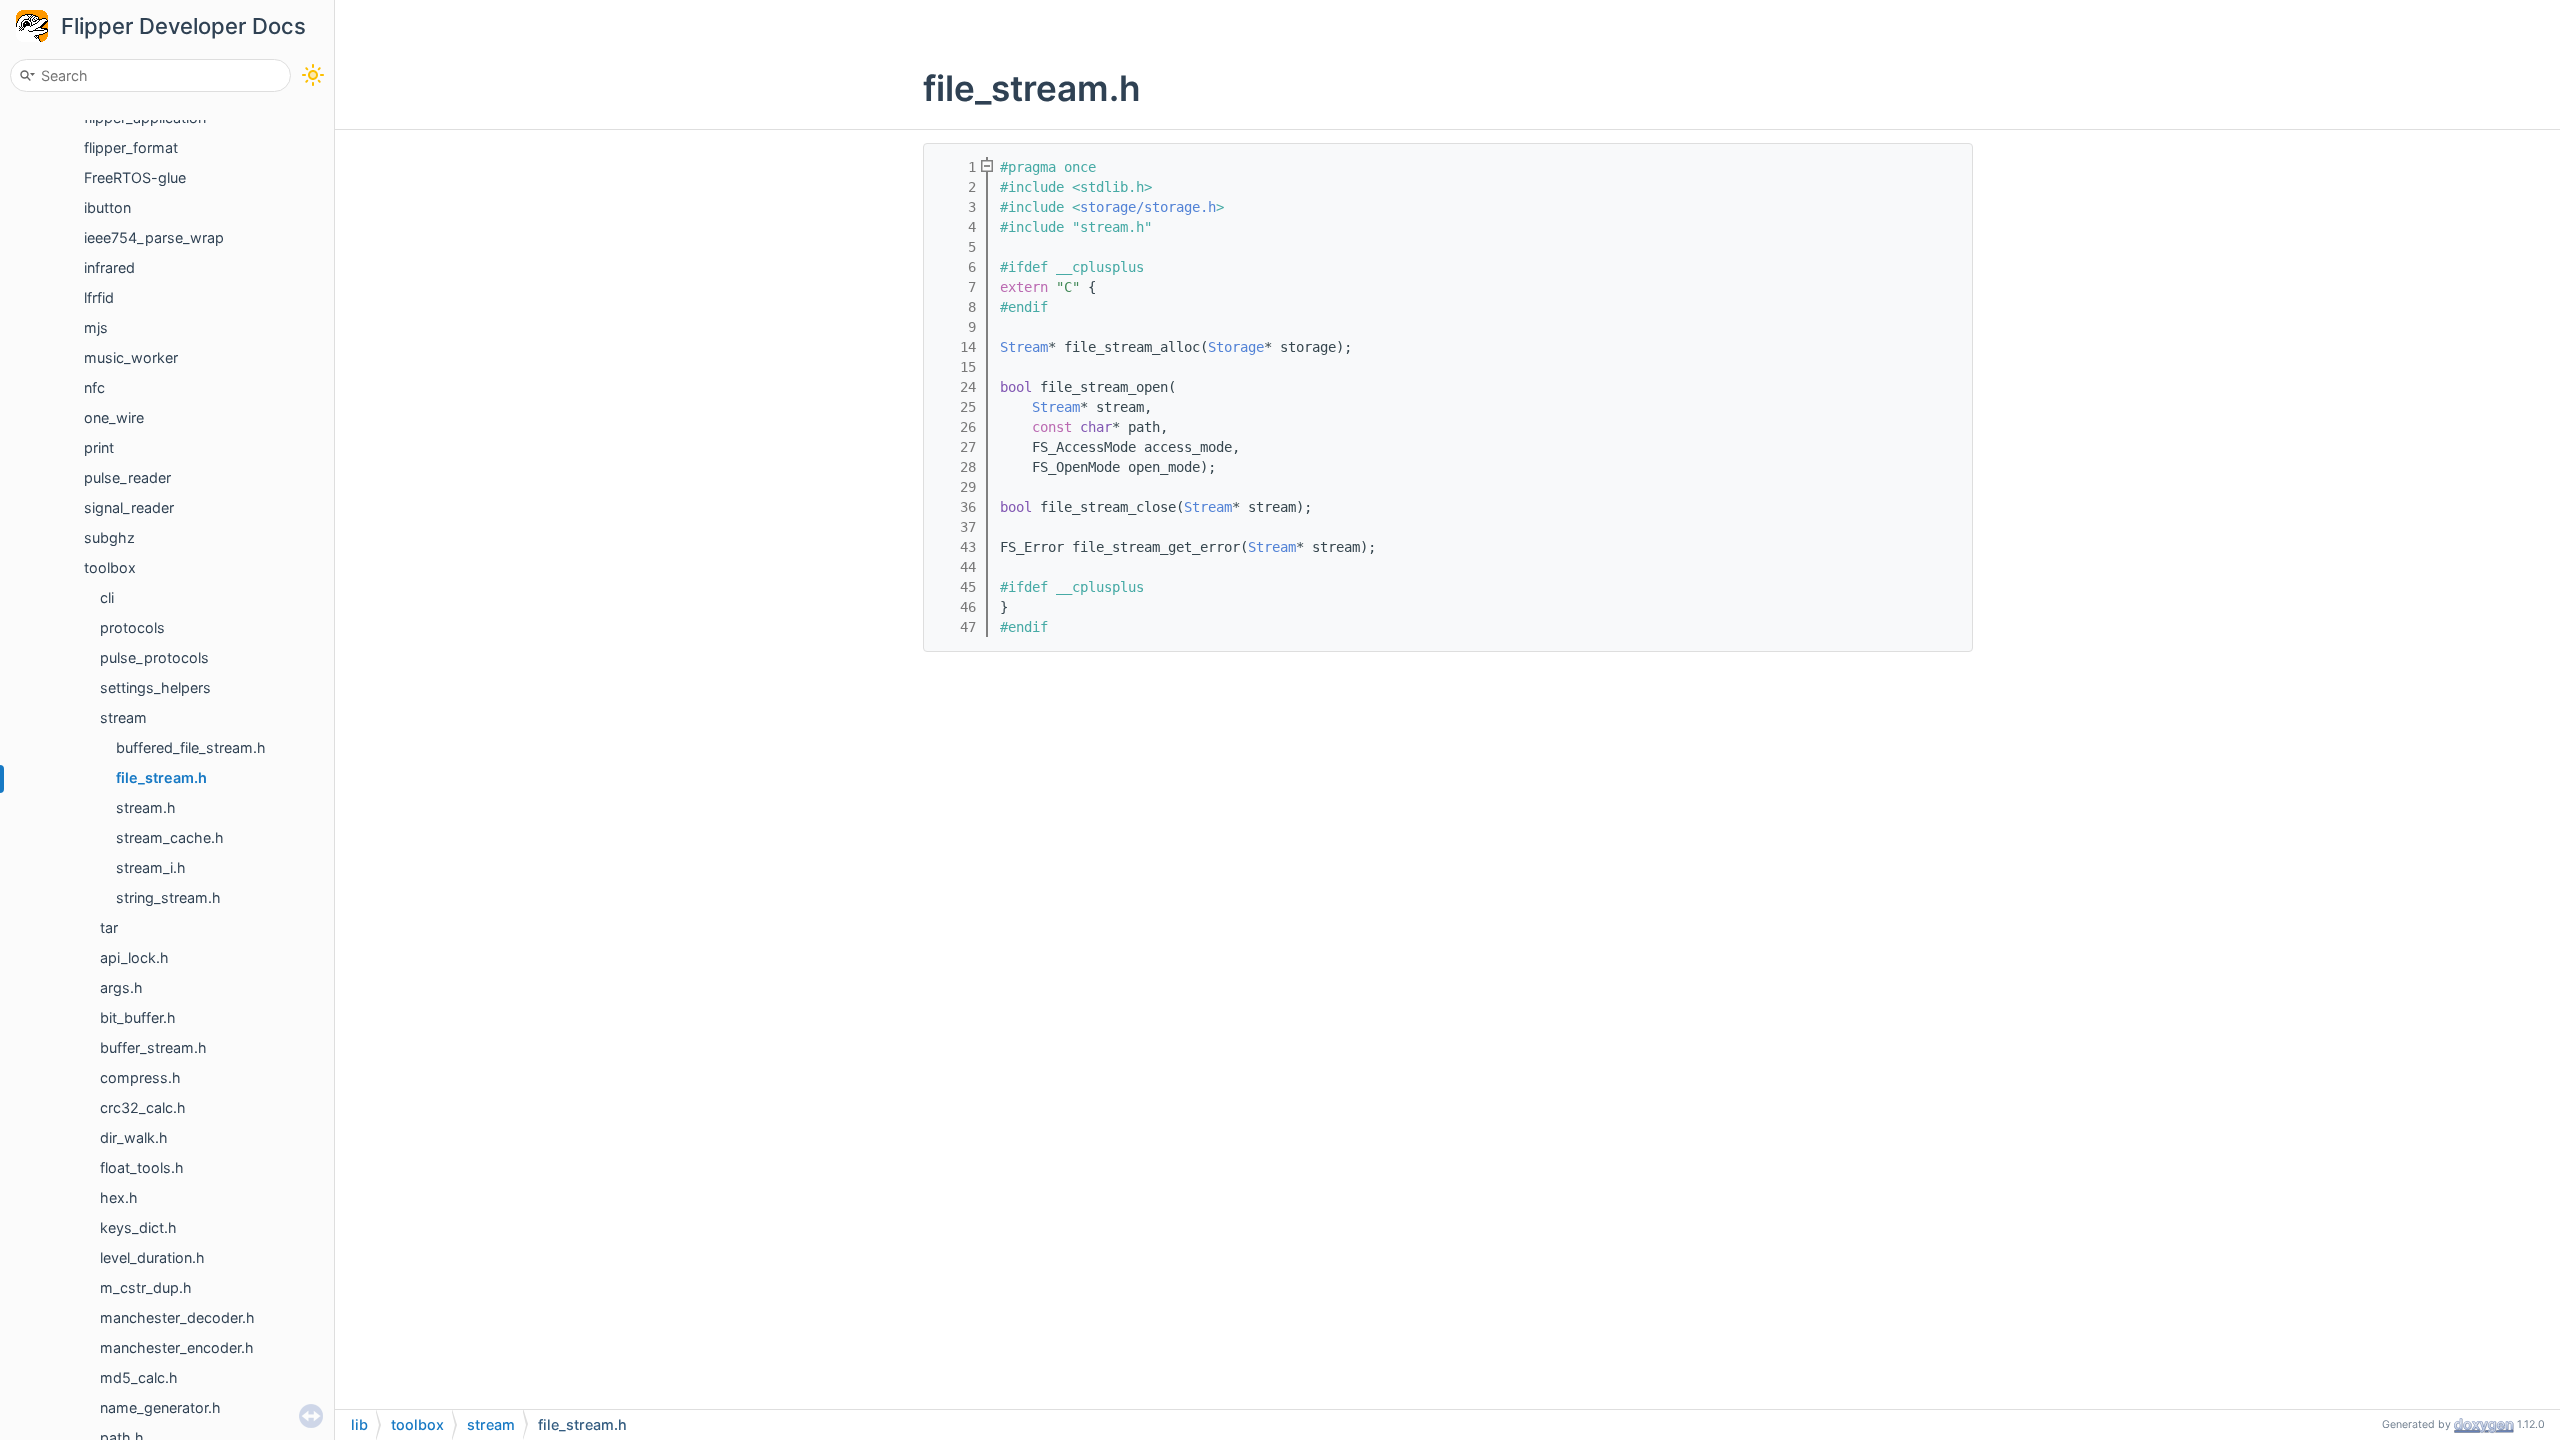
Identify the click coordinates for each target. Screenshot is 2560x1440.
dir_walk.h (134, 1137)
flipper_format (131, 147)
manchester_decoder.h (177, 1317)
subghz (109, 537)
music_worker (131, 357)
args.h (121, 987)
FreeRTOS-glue (135, 177)
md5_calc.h (139, 1377)
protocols (132, 627)
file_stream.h (161, 777)
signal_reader (129, 507)
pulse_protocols (154, 657)
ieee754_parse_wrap (154, 237)
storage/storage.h (1148, 207)
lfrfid (99, 297)
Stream (1024, 347)
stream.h (146, 807)
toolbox (110, 567)
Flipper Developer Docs (183, 26)
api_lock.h (134, 957)
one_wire (114, 417)
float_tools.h (142, 1167)
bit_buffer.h (138, 1017)
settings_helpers (155, 687)
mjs (96, 327)
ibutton (107, 207)
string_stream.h (168, 897)
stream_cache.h (170, 837)
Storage (1236, 347)
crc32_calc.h (143, 1107)
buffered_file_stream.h (191, 747)
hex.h (119, 1197)
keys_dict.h (138, 1227)
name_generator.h (160, 1407)
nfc (94, 387)
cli (107, 597)
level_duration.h (152, 1257)
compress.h (140, 1077)
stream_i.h (151, 867)
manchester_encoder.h (177, 1347)
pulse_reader (127, 477)
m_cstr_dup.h (146, 1287)
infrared (109, 267)
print (99, 447)
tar (109, 927)
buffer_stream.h (153, 1047)
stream (123, 717)
